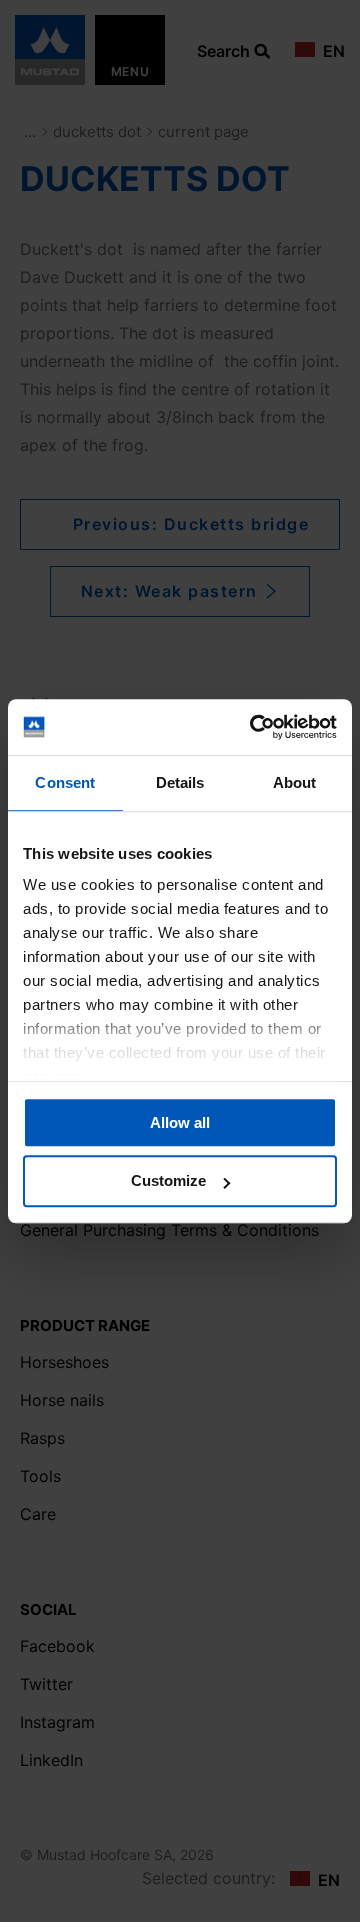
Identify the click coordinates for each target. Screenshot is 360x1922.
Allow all (180, 1122)
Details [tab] (180, 782)
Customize (168, 1181)
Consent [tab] (65, 782)
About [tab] (295, 782)
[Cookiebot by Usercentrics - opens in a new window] (254, 727)
